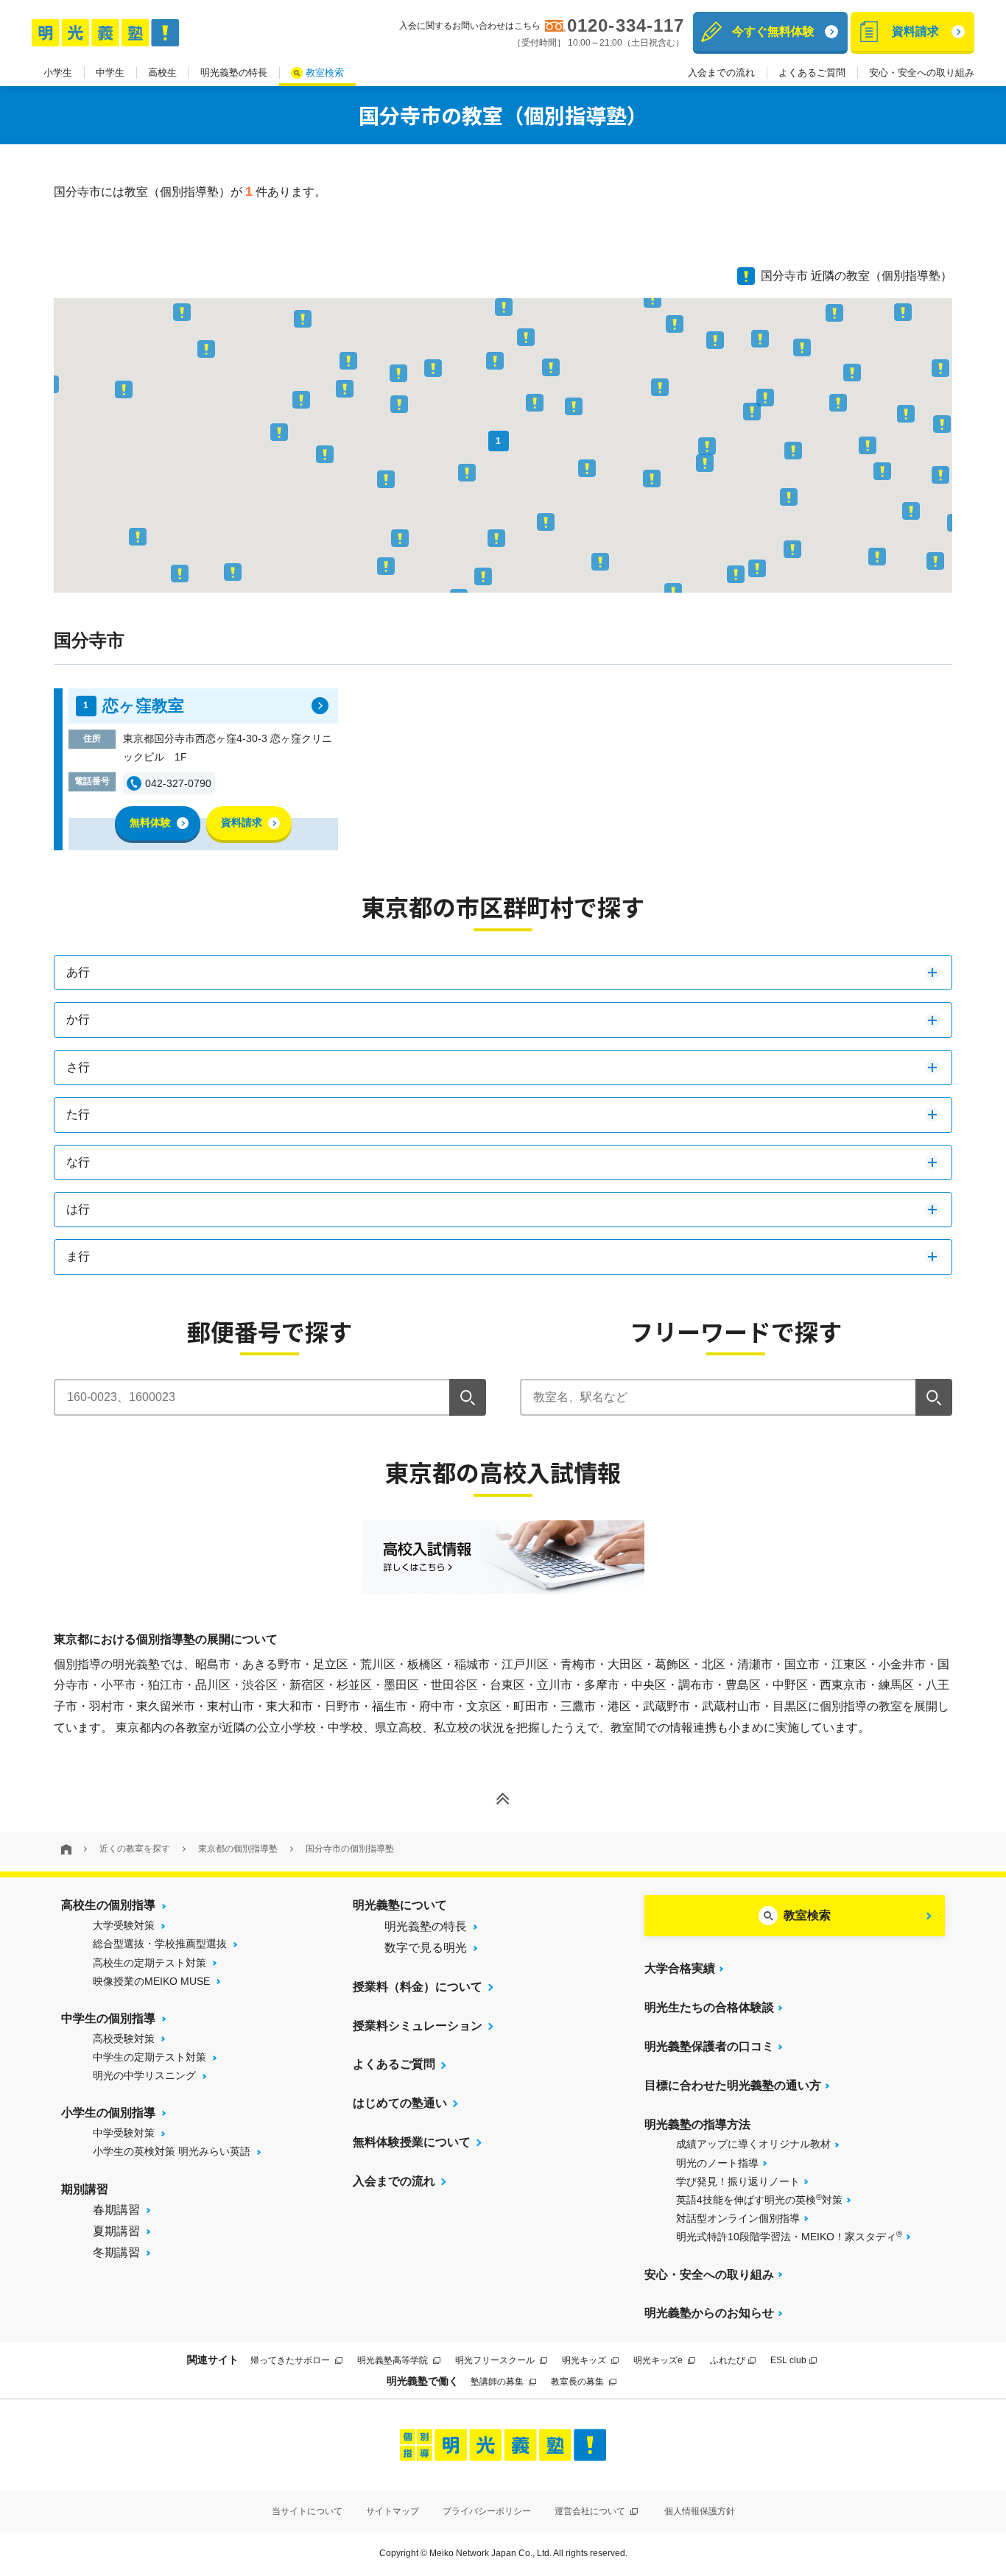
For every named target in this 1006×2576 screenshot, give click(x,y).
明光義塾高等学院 (394, 2360)
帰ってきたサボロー (291, 2360)
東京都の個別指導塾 (238, 1849)
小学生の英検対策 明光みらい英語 (172, 2151)
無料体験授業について (412, 2142)
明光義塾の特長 (234, 73)
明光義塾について (400, 1905)
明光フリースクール (496, 2360)
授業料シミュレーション (418, 2026)
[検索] (468, 1397)
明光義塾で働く (423, 2381)
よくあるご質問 (812, 73)
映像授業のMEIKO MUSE (151, 1981)
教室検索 (325, 73)
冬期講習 (116, 2252)
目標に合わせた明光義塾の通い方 (733, 2085)
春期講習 (116, 2210)
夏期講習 (116, 2231)
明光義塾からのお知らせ (709, 2313)
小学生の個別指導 (108, 2113)
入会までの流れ (721, 73)
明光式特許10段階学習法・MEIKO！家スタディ (789, 2236)
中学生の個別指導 (108, 2018)
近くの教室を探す (135, 1849)
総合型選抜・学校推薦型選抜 (160, 1944)
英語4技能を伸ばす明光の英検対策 (759, 2199)
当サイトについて (307, 2511)
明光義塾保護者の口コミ (709, 2046)
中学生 (110, 73)
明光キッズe (659, 2360)
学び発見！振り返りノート (738, 2181)
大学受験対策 (124, 1925)
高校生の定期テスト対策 (150, 1963)
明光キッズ (585, 2360)
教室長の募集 (578, 2382)
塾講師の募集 (498, 2382)
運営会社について (591, 2511)
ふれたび (728, 2360)
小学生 (58, 73)
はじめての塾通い (400, 2103)
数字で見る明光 (426, 1948)
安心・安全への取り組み (922, 73)
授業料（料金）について (418, 1987)
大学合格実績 (680, 1968)
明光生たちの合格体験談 (709, 2007)
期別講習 (85, 2189)
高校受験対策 (124, 2039)
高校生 (162, 73)
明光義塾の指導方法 (697, 2124)
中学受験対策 (124, 2133)
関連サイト (213, 2360)
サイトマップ (393, 2511)
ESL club (788, 2360)
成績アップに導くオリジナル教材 (753, 2144)
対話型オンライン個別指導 (738, 2218)
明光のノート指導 (717, 2163)
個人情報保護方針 (700, 2511)
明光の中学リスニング (144, 2075)
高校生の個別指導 (108, 1905)
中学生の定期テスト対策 (150, 2057)
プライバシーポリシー (487, 2511)
